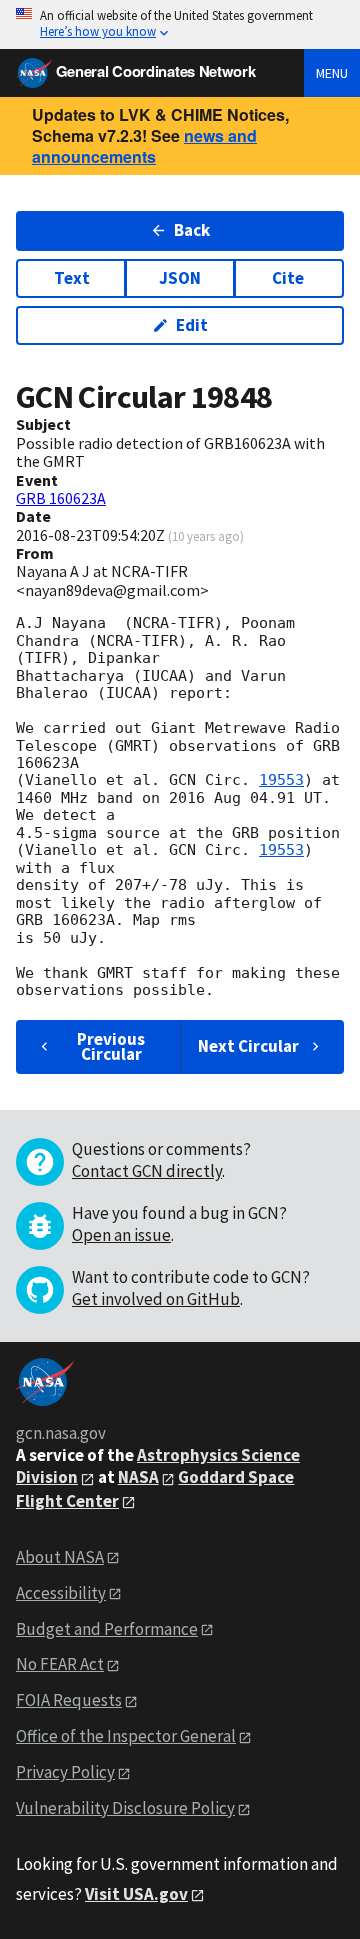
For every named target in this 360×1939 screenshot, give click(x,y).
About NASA (60, 1557)
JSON (180, 278)
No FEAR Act (60, 1664)
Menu (332, 73)
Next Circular (248, 1046)
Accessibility (61, 1593)
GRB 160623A (61, 498)
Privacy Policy (65, 1772)
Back (192, 230)
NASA (138, 1477)
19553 (281, 780)
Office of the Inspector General (126, 1736)
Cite (288, 278)
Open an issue (121, 1235)
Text (72, 278)
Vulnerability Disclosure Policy (125, 1808)
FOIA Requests (69, 1700)
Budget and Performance (107, 1629)
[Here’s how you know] (180, 24)
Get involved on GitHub (156, 1299)
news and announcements (144, 146)
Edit (192, 325)
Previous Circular (111, 1046)
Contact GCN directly (147, 1171)
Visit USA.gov (136, 1894)
